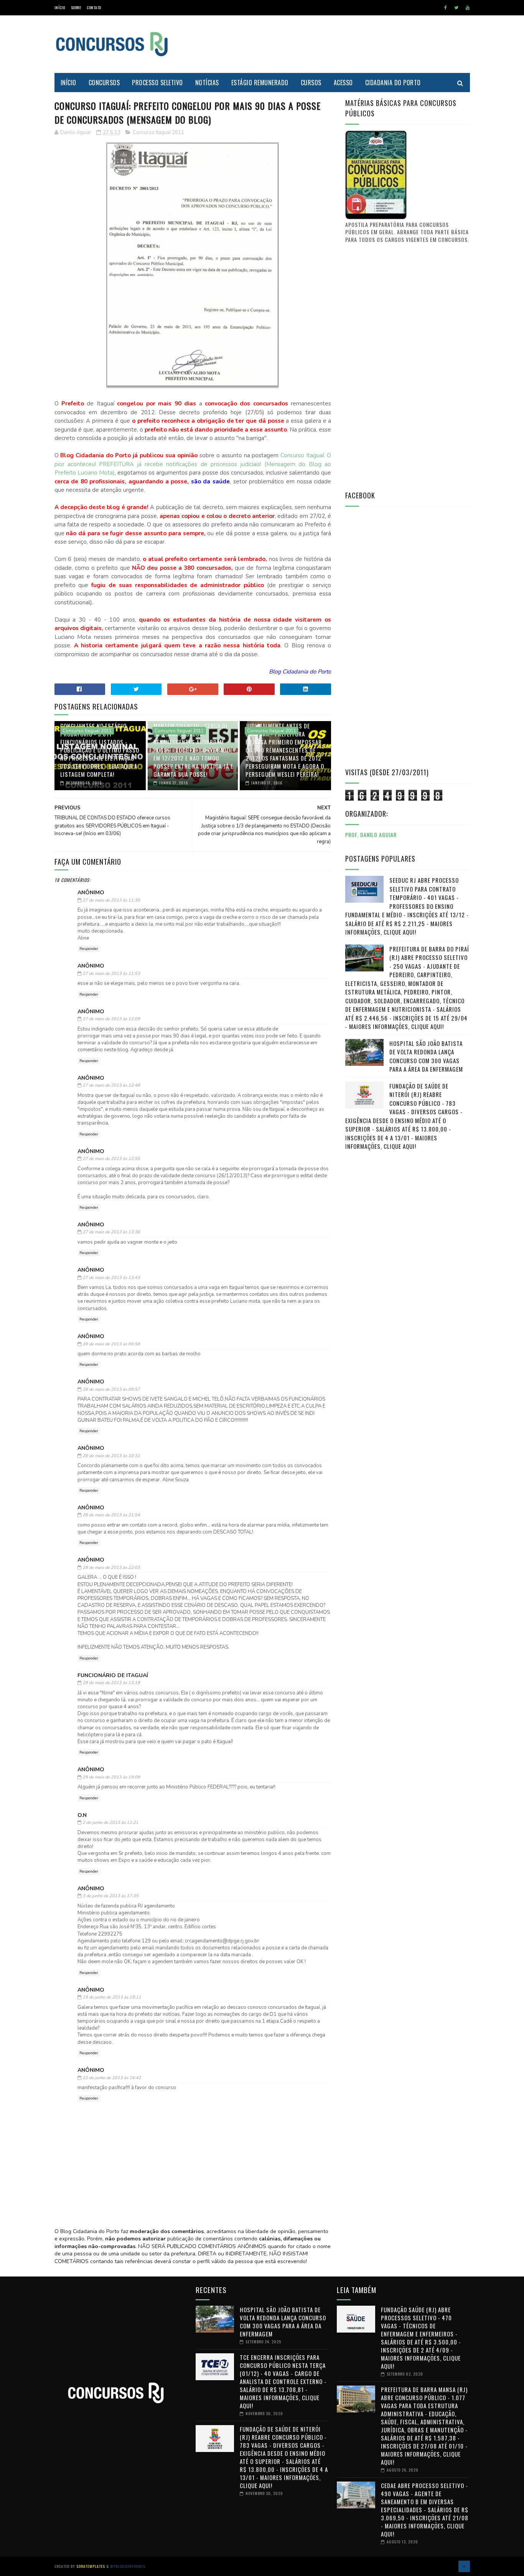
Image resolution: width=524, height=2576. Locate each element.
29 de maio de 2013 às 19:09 (111, 1777)
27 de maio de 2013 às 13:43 (111, 1278)
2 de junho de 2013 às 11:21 (110, 1822)
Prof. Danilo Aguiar (371, 835)
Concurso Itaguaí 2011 (158, 132)
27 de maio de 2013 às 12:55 (111, 1159)
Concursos (104, 83)
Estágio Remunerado (260, 83)
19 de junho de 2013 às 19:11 (112, 1997)
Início (60, 7)
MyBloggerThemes (128, 2566)
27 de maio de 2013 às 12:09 (111, 1019)
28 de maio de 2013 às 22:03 (111, 1568)
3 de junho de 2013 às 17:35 (110, 1896)
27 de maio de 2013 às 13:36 (111, 1232)
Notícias (207, 83)
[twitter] (456, 8)
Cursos (311, 83)
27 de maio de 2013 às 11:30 (111, 900)
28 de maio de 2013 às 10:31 (111, 1456)
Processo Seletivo (157, 83)
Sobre (76, 7)
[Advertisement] (330, 44)
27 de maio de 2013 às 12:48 (111, 1085)
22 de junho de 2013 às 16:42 (112, 2078)
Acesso (343, 83)
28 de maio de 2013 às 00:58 (111, 1344)
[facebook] (446, 8)
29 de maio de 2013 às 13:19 (111, 1683)
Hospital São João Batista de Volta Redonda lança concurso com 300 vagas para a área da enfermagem (426, 1056)
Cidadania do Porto (393, 83)
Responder (89, 949)
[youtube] (468, 8)
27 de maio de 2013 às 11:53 (111, 974)
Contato (94, 7)
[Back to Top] (464, 2566)
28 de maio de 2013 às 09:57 (111, 1389)
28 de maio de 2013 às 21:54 (111, 1515)
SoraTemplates (91, 2566)
